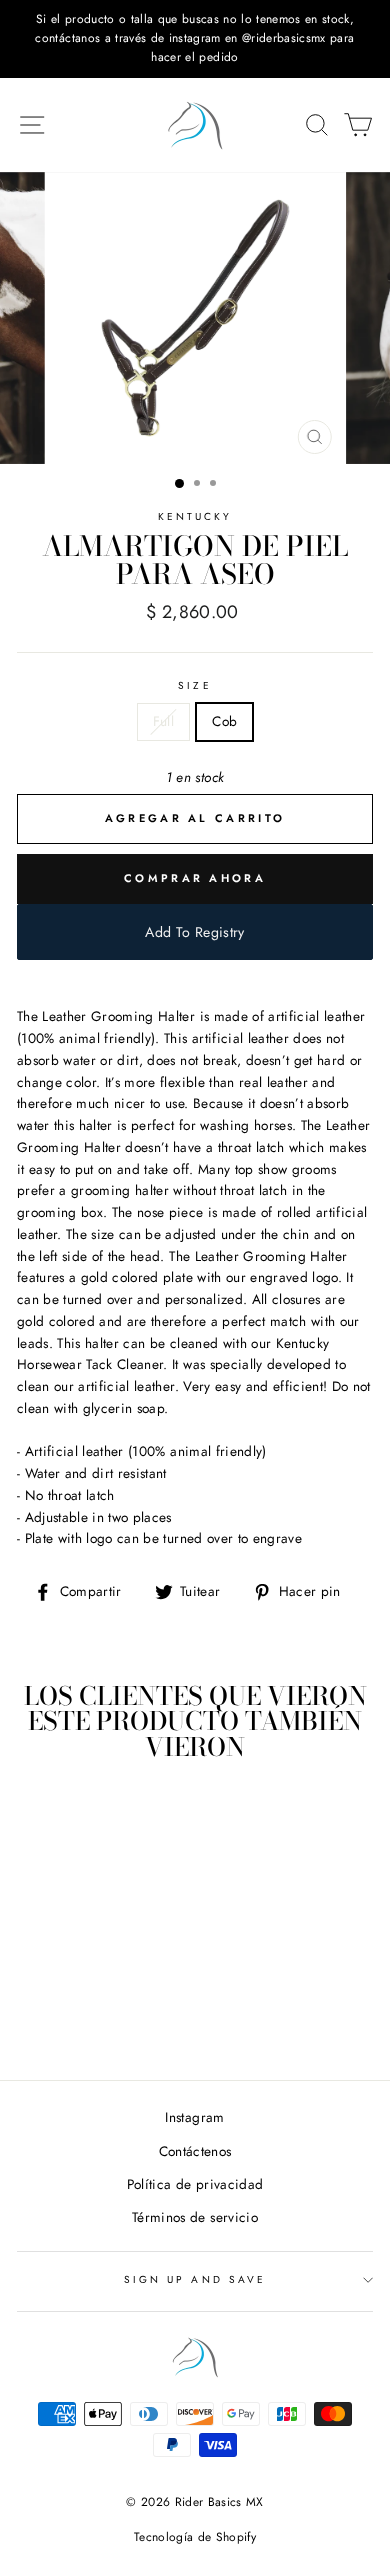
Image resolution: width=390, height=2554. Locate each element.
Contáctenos (195, 2151)
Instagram (194, 2117)
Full (163, 721)
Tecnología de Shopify (195, 2537)
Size (194, 685)
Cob (224, 721)
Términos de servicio (195, 2217)
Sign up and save (195, 2279)
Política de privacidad (195, 2184)
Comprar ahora (195, 878)
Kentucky (195, 516)
